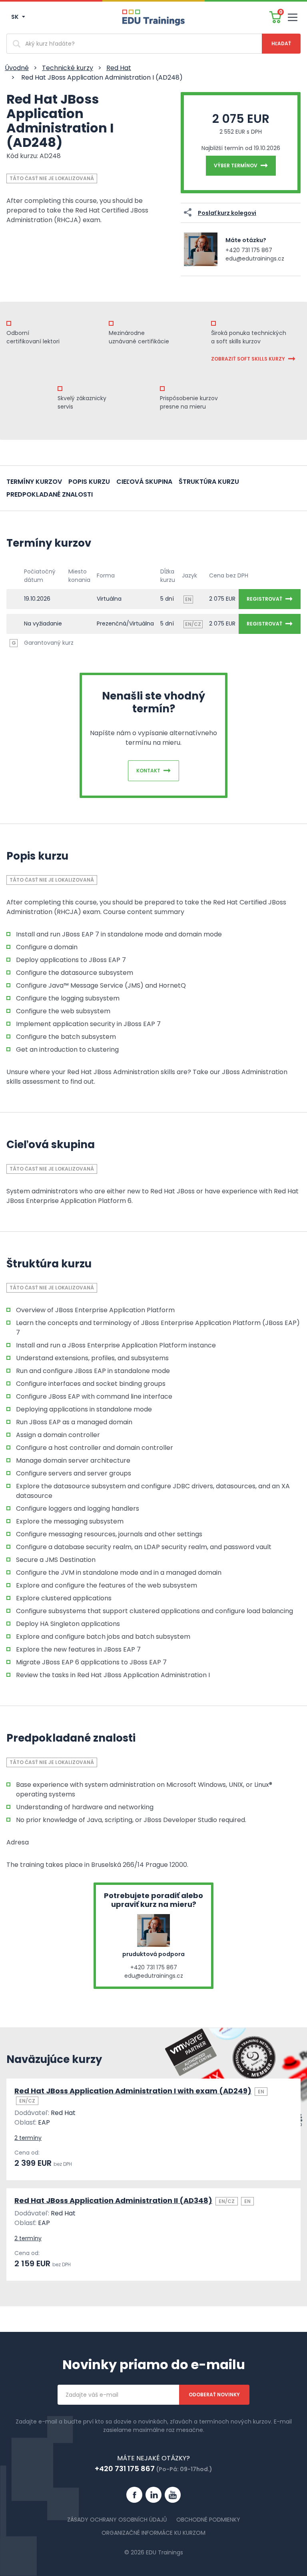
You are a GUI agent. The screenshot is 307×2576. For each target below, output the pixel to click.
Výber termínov (236, 165)
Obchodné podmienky (208, 2520)
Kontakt (148, 771)
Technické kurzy (68, 68)
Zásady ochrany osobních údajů (117, 2520)
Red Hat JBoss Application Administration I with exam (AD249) (133, 2091)
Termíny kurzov (34, 482)
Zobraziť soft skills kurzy (248, 359)
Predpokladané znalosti (50, 494)
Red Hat (119, 68)
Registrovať (264, 599)
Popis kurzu (89, 482)
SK (15, 17)
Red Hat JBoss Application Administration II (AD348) (113, 2200)
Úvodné (17, 68)
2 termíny (28, 2138)
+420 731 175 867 (249, 250)
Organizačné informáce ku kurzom (153, 2533)
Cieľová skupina (144, 482)
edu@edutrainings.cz (255, 259)
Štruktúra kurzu (209, 482)
